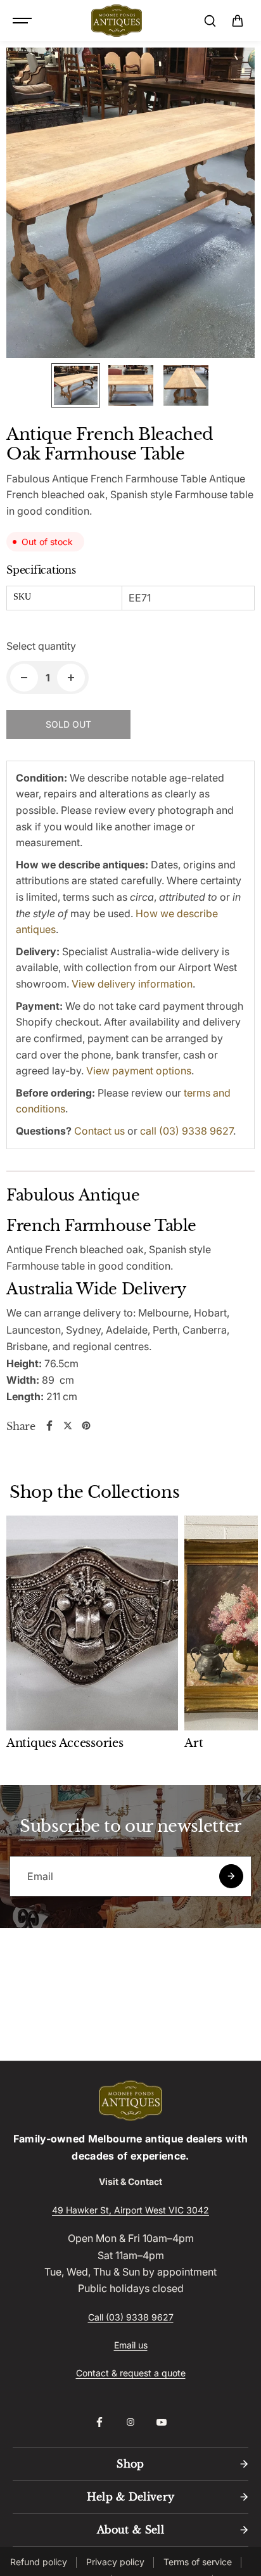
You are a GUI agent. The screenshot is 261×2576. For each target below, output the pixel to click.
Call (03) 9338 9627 (131, 2317)
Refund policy (39, 2562)
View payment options (139, 1071)
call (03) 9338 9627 (187, 1131)
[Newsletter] (231, 1876)
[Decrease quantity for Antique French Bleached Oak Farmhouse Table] (24, 678)
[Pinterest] (86, 1426)
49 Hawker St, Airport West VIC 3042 (130, 2210)
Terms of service (198, 2562)
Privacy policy (115, 2562)
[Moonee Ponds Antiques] (117, 21)
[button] (238, 21)
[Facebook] (49, 1426)
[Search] (210, 21)
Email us (131, 2345)
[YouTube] (162, 2422)
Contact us (99, 1131)
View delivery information (132, 984)
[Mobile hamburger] (23, 21)
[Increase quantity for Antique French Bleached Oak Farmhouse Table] (71, 678)
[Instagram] (130, 2422)
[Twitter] (68, 1426)
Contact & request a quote (131, 2373)
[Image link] (130, 2101)
